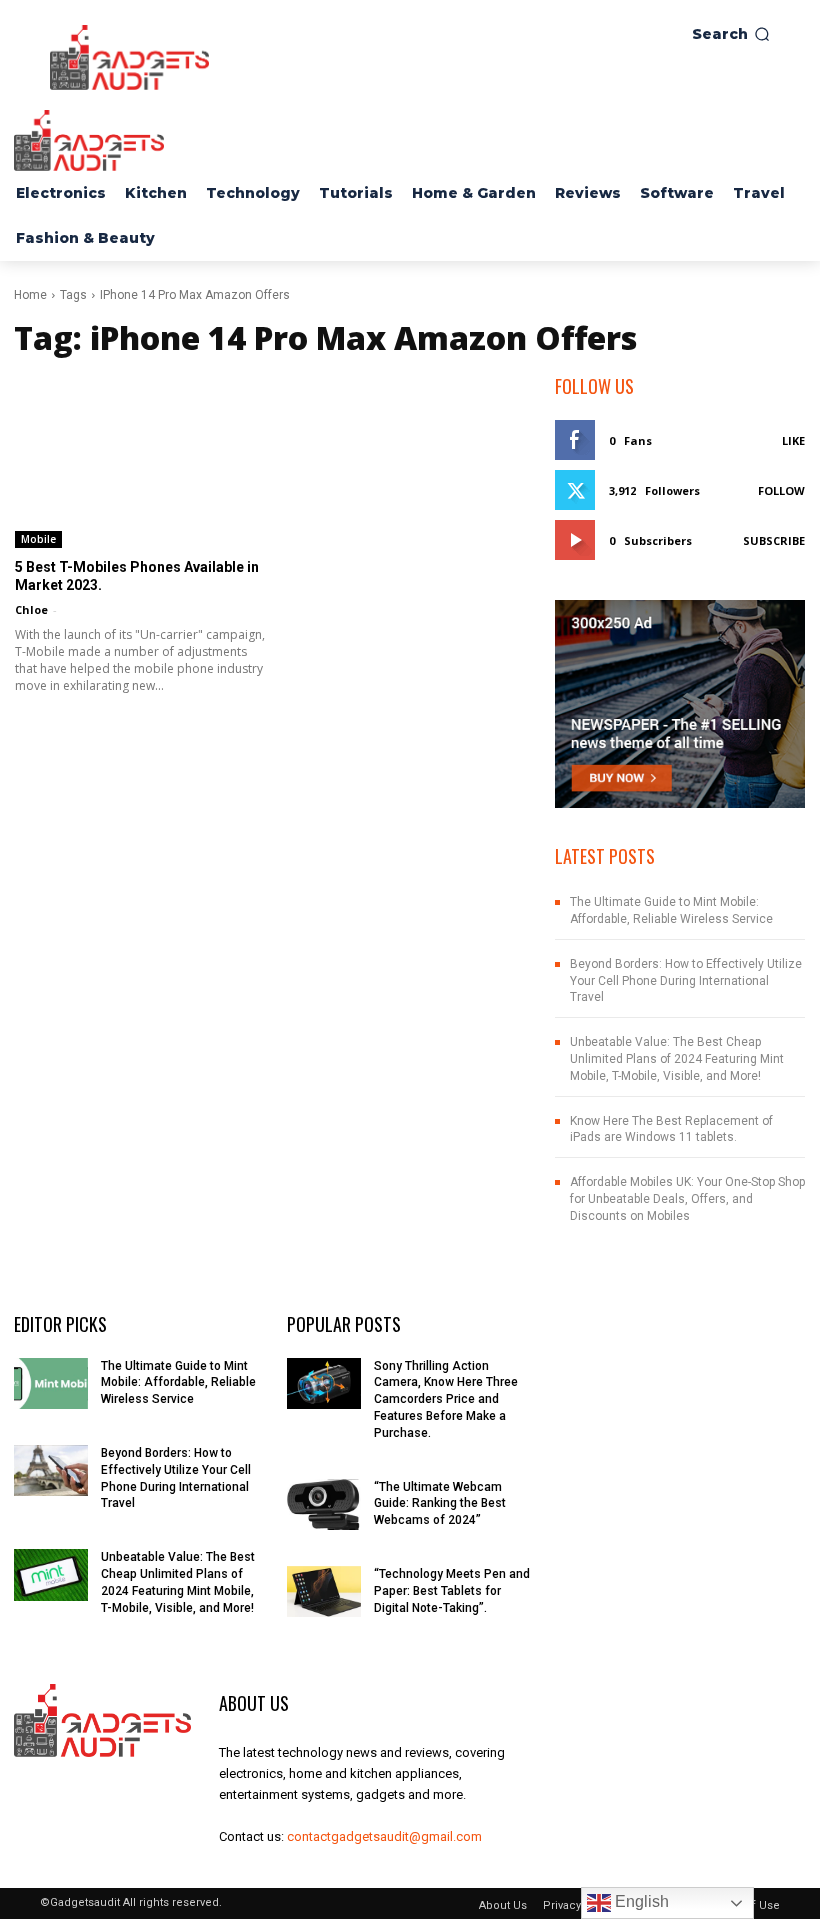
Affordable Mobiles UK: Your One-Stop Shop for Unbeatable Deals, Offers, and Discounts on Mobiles (687, 1199)
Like (793, 440)
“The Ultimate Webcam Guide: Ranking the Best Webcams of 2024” (440, 1504)
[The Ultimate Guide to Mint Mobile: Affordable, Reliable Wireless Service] (51, 1384)
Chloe (31, 609)
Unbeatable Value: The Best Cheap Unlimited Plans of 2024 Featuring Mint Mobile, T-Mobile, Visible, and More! (677, 1059)
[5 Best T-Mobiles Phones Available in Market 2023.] (140, 460)
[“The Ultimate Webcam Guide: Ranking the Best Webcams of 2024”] (324, 1505)
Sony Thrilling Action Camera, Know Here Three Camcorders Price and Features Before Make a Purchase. (446, 1399)
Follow (781, 490)
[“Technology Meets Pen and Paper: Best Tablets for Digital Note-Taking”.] (324, 1592)
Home (30, 295)
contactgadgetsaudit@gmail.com (384, 1836)
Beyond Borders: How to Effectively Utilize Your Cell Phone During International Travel (686, 981)
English (640, 1901)
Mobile (38, 539)
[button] (731, 34)
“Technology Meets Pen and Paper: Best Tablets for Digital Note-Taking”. (452, 1591)
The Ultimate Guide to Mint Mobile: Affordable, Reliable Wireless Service (178, 1383)
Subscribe (774, 540)
